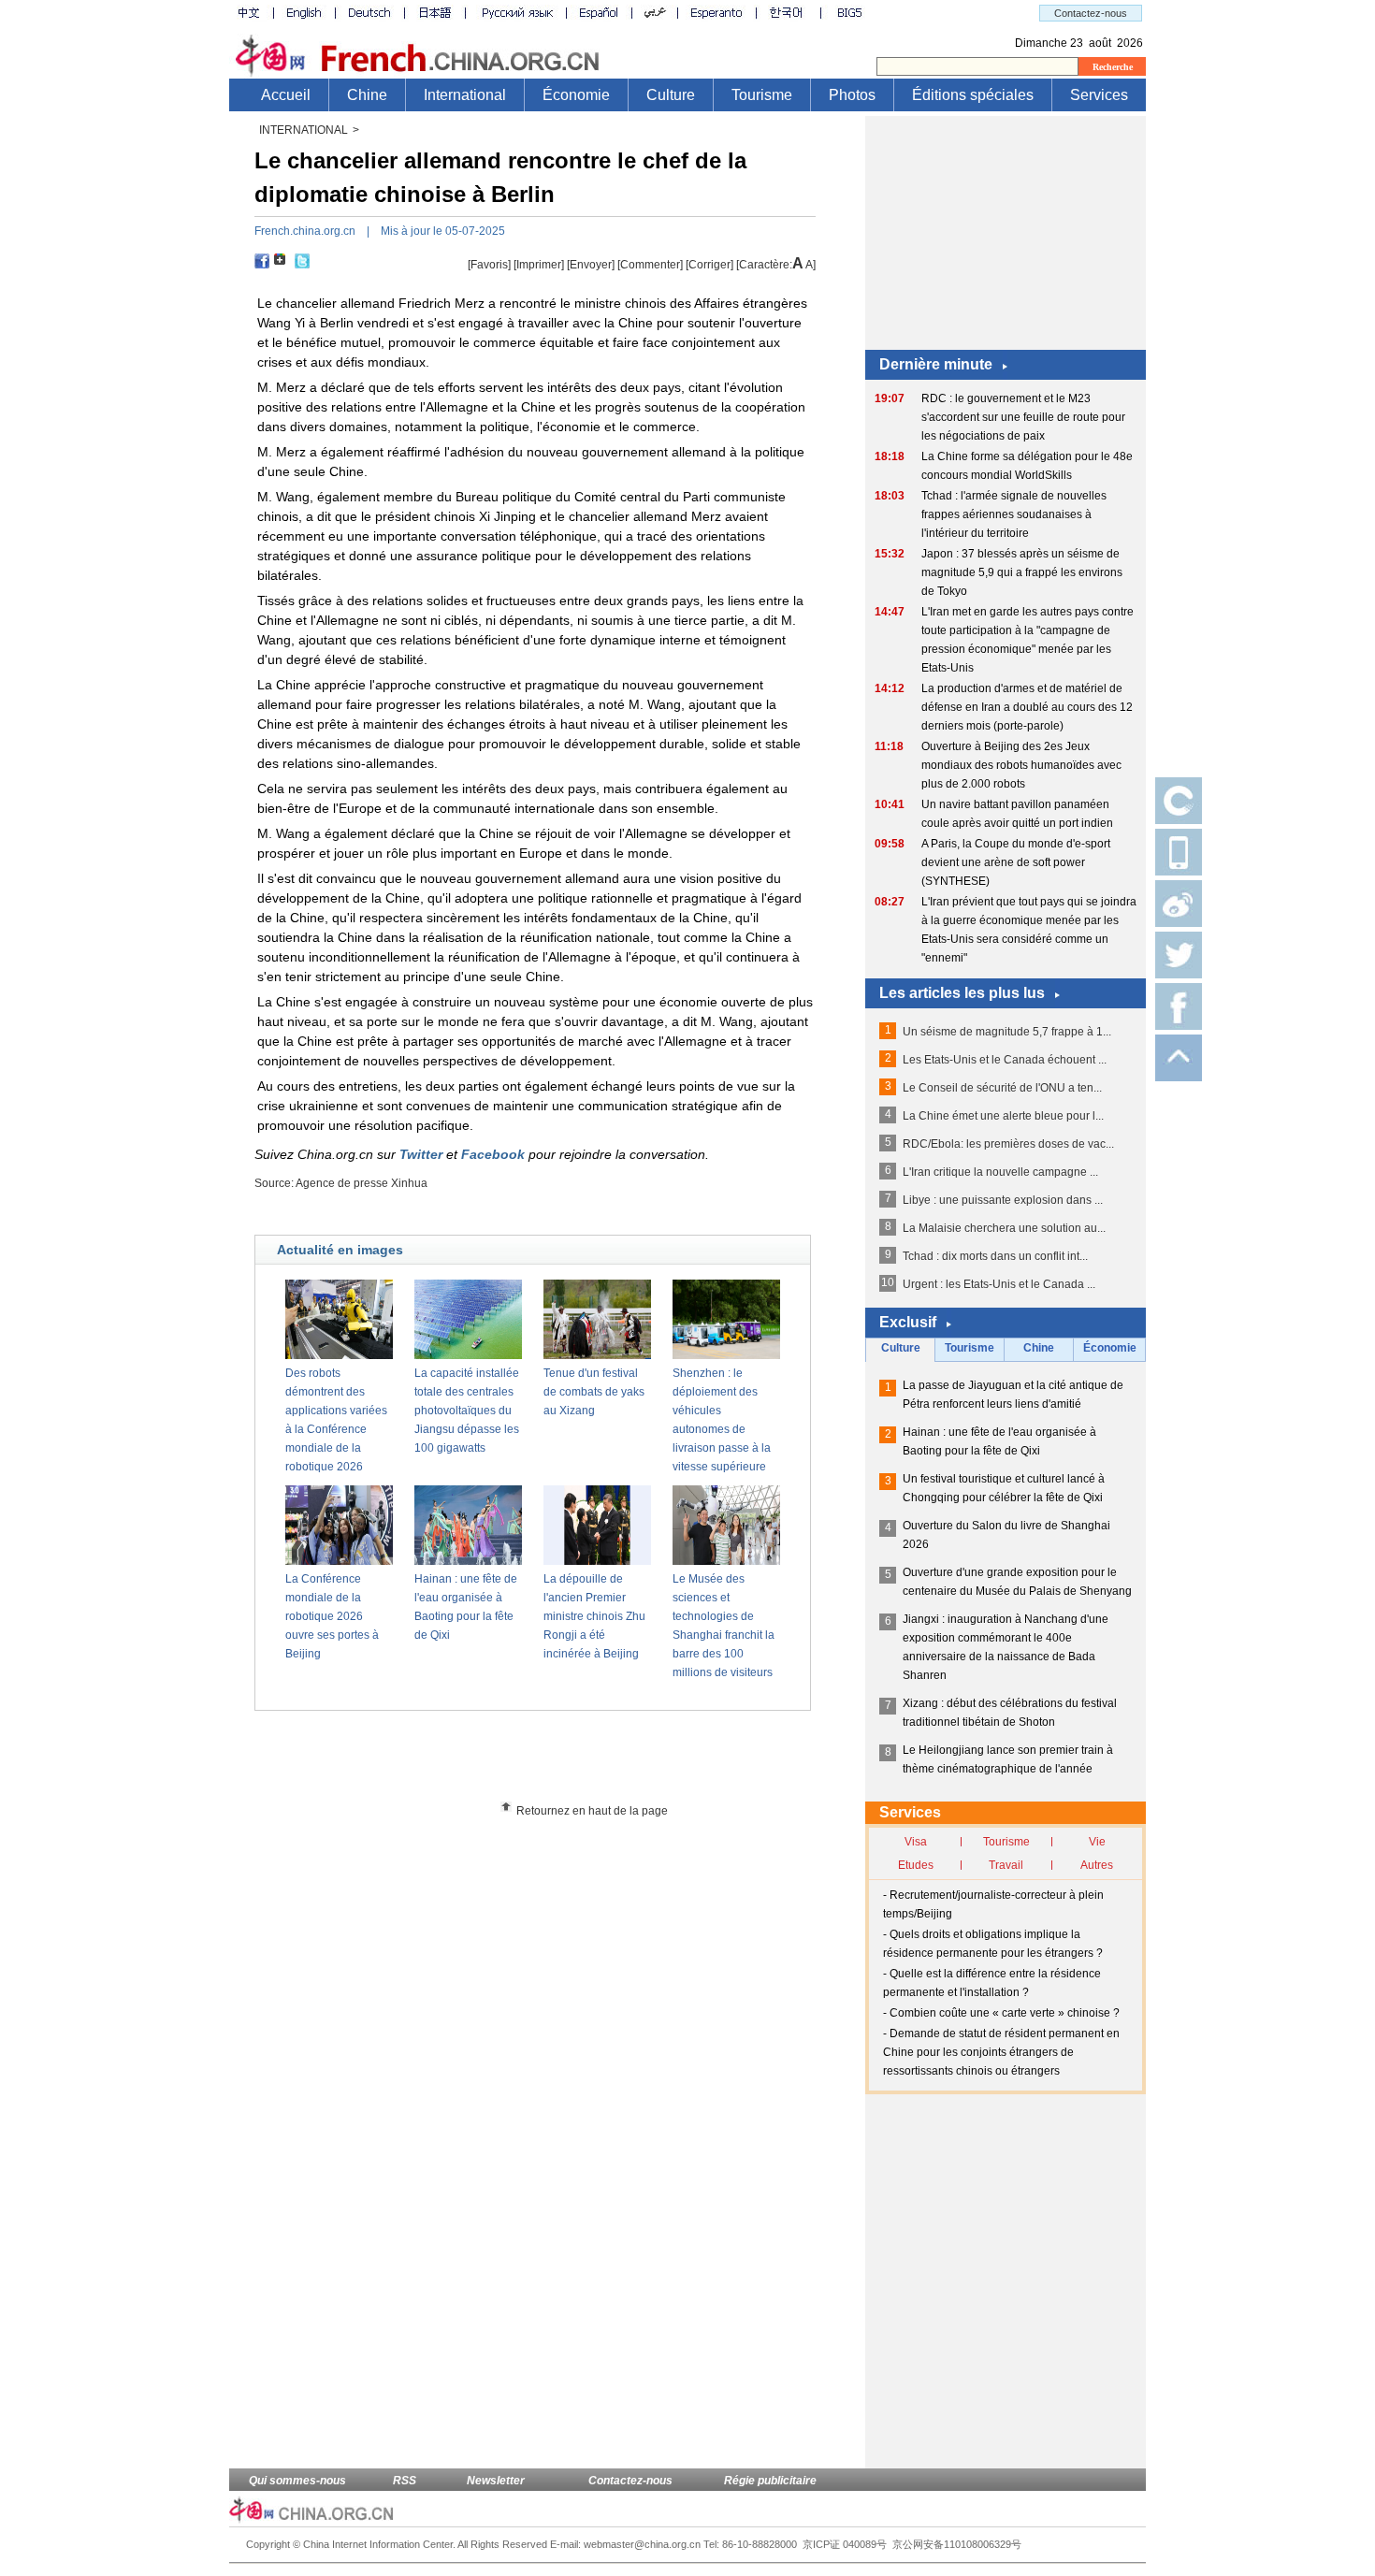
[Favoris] (489, 265)
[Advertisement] (567, 1762)
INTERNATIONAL (304, 130)
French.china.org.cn (305, 231)
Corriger (709, 265)
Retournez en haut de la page (592, 1811)
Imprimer (539, 265)
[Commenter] (650, 265)
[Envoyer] (591, 265)
